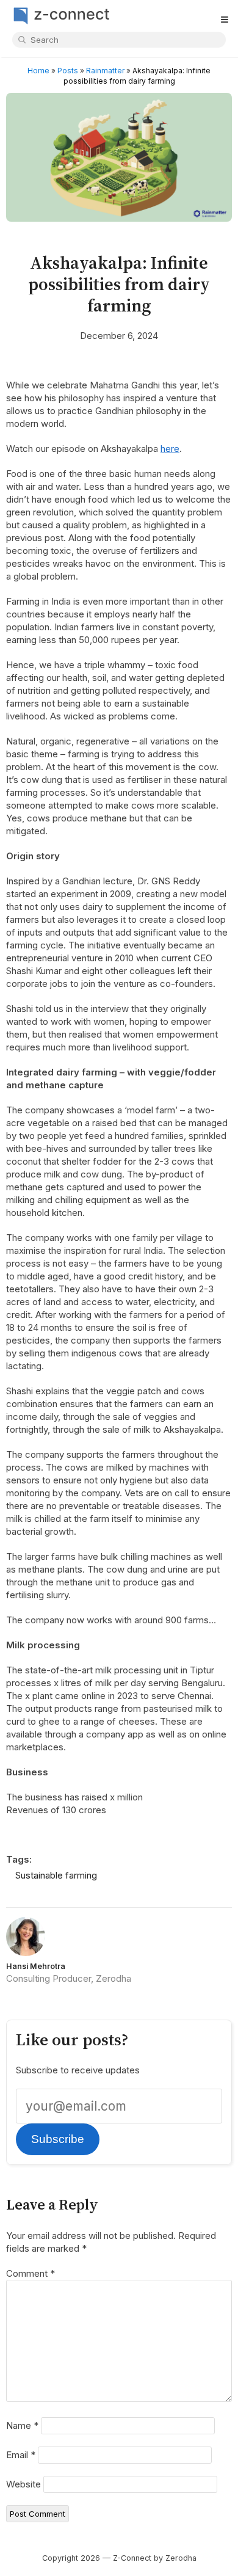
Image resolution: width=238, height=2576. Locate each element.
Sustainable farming (56, 1875)
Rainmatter (105, 71)
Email (21, 2455)
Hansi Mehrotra (36, 1966)
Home (38, 71)
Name (22, 2425)
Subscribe (58, 2139)
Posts (68, 71)
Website (23, 2484)
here (170, 449)
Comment (31, 2273)
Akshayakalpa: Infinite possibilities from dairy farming (119, 284)
